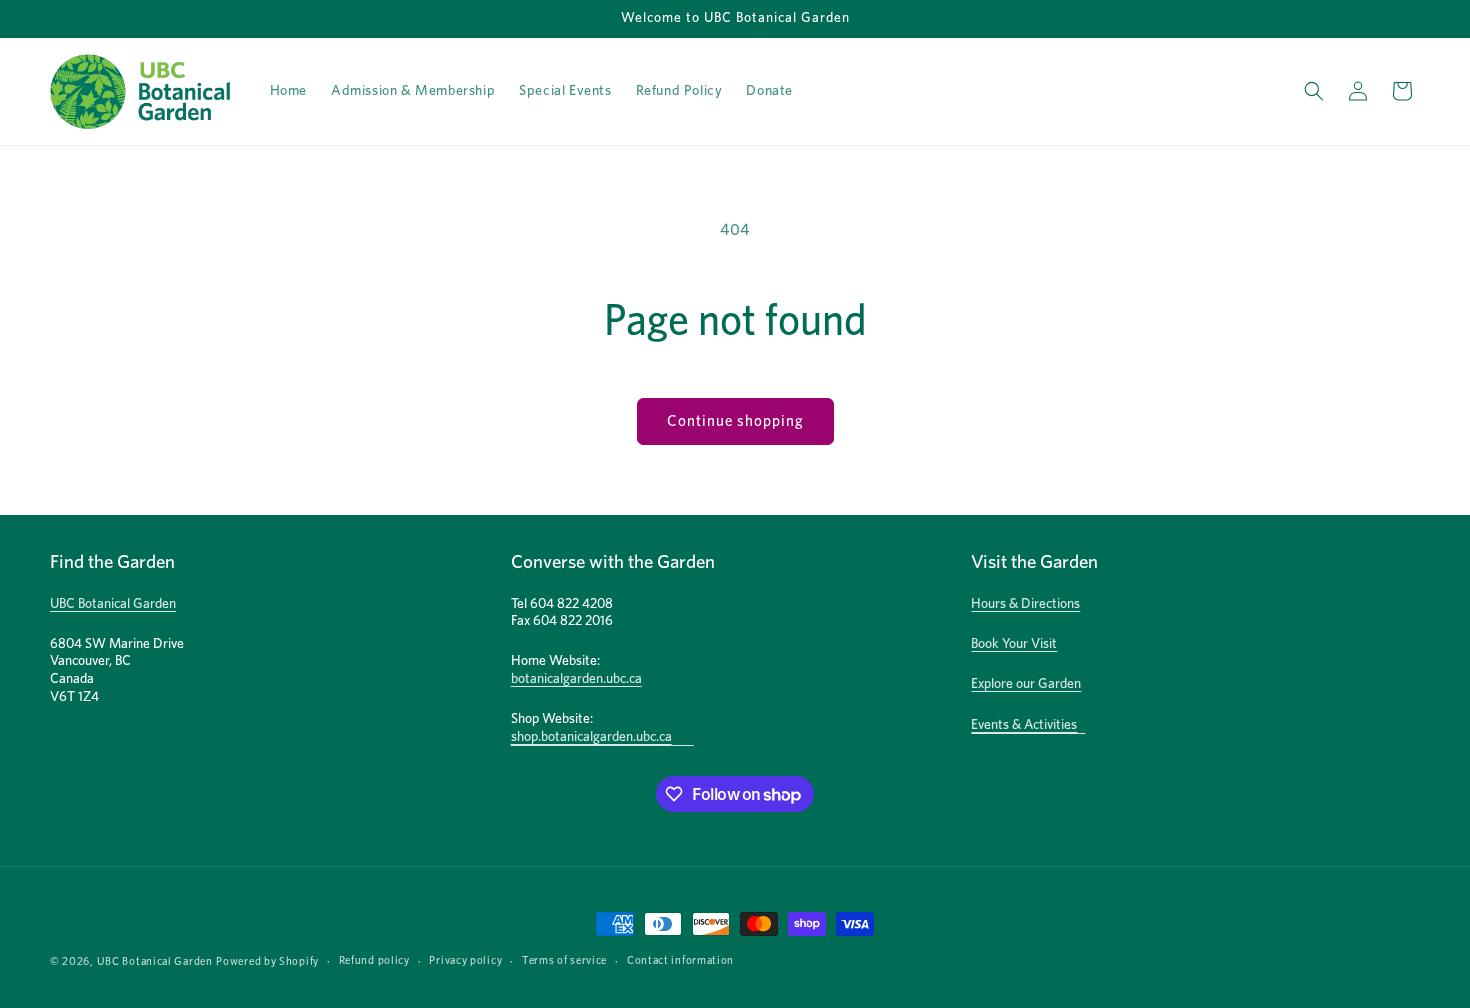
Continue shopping (735, 421)
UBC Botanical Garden (113, 604)
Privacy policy (465, 960)
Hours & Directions (1025, 604)
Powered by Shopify (267, 961)
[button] (1314, 91)
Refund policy (374, 960)
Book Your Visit (1014, 644)
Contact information (680, 960)
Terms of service (564, 960)
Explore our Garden (1026, 684)
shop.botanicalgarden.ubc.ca (591, 737)
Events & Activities (1024, 725)
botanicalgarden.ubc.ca (576, 679)
